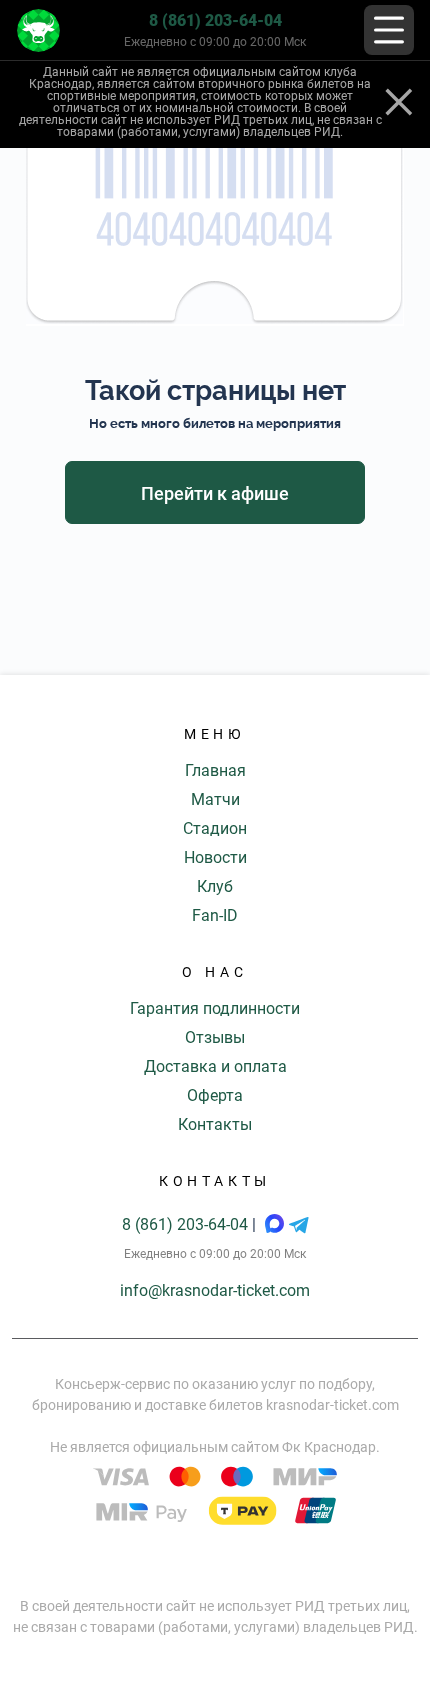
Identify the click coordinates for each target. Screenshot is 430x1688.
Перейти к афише (215, 493)
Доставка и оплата (215, 1066)
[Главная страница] (38, 30)
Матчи (215, 799)
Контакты (215, 1124)
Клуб (215, 886)
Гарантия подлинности (215, 1008)
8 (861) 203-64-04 (215, 20)
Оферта (215, 1095)
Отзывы (215, 1037)
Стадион (215, 828)
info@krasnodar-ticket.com (215, 1290)
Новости (215, 857)
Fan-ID (215, 915)
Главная (215, 770)
